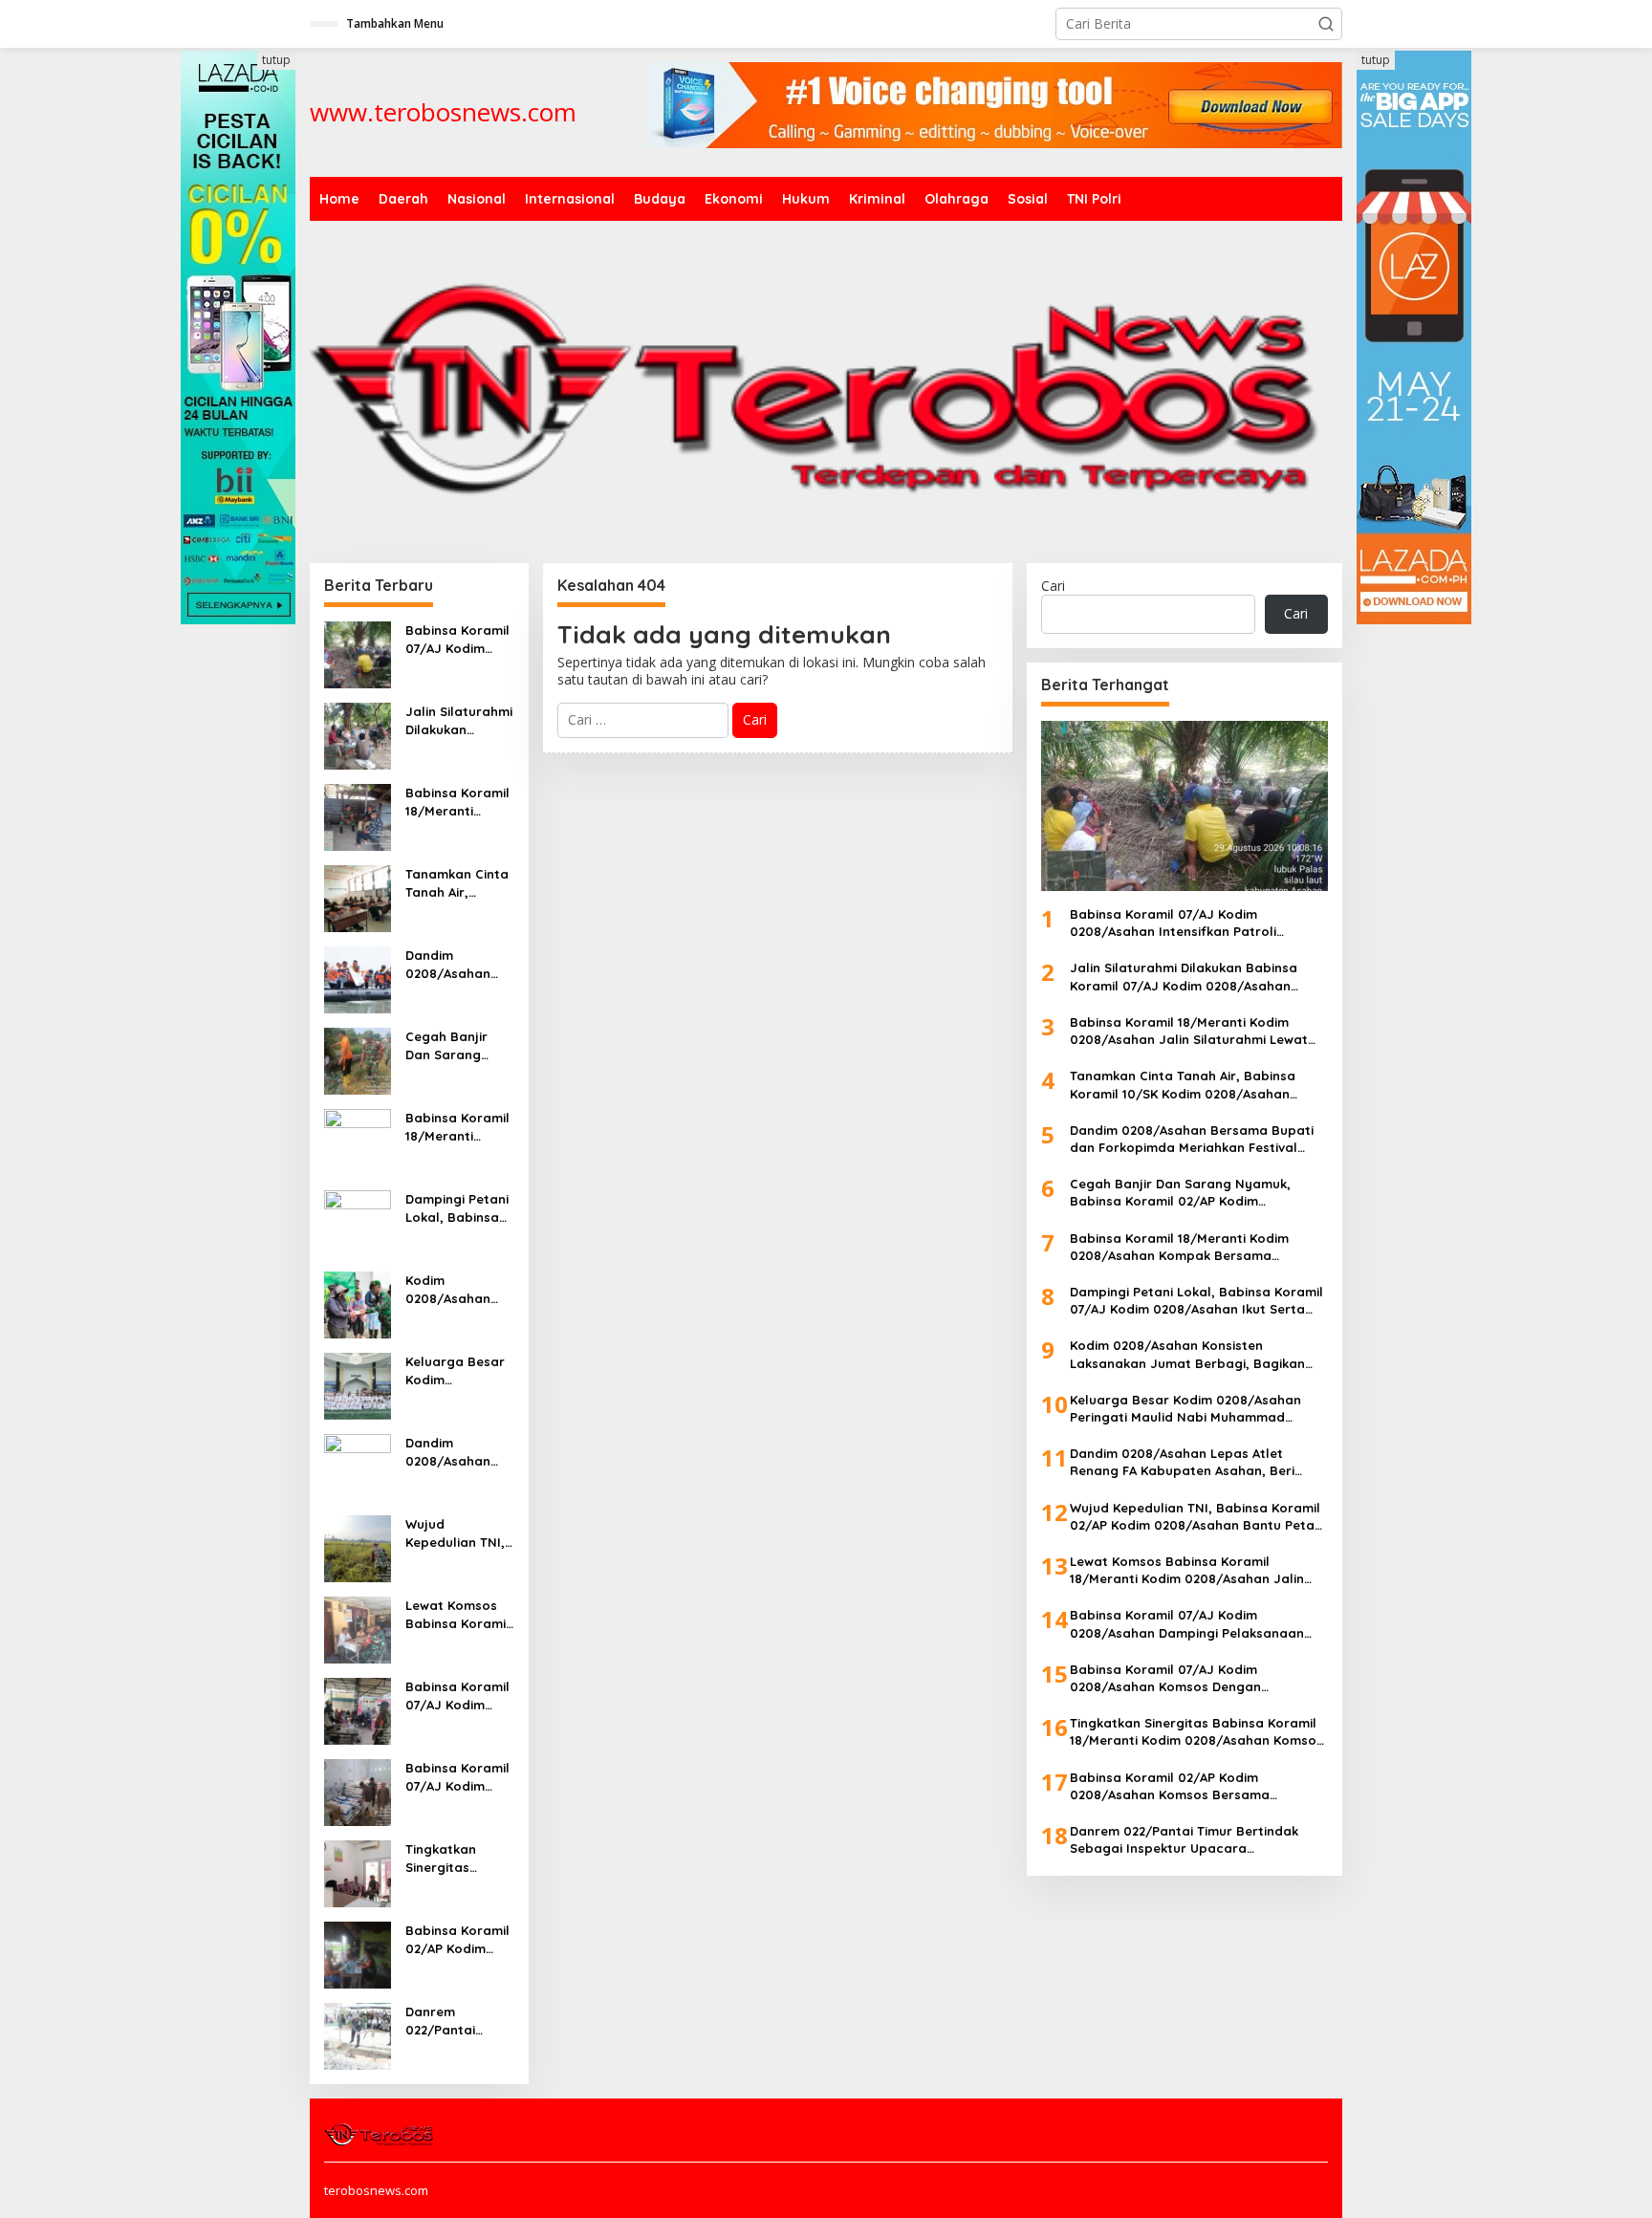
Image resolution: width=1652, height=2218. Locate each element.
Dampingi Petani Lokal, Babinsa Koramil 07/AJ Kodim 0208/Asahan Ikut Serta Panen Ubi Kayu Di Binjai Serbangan (458, 1208)
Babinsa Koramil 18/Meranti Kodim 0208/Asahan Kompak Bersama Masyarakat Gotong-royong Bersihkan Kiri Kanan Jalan (457, 1127)
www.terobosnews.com (443, 112)
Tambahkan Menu (395, 23)
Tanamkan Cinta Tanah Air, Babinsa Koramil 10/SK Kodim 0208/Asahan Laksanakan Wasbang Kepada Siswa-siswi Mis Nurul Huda (457, 883)
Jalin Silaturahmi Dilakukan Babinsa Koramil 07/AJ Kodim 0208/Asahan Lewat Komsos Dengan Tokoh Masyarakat (459, 720)
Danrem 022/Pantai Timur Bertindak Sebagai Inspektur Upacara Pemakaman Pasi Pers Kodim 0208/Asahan (459, 2021)
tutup (276, 60)
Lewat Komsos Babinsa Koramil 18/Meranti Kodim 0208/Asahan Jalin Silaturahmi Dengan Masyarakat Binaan (459, 1614)
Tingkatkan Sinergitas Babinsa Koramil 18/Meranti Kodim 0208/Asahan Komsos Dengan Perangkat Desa (457, 1858)
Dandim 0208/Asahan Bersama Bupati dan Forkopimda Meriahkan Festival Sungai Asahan (458, 964)
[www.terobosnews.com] (380, 2133)
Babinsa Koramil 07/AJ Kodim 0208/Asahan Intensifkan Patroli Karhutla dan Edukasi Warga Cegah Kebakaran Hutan (457, 639)
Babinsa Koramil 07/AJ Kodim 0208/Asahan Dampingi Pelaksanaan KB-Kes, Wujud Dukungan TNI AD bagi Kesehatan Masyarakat (459, 1696)
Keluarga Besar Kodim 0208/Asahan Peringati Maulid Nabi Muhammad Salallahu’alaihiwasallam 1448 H (459, 1370)
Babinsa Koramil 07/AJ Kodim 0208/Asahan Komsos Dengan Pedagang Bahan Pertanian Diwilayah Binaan (459, 1777)
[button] (1326, 24)
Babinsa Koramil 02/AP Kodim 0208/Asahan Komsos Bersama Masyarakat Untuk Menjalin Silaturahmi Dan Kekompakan (457, 1939)
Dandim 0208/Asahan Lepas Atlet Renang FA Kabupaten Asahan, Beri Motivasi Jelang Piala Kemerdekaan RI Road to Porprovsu (457, 1452)
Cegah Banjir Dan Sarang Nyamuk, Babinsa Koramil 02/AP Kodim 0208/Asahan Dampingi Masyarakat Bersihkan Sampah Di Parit (457, 1045)
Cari (1053, 586)
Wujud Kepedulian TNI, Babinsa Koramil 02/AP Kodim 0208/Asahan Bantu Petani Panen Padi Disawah (457, 1533)
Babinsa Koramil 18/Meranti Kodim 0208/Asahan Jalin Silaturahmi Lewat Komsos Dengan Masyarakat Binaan (459, 802)
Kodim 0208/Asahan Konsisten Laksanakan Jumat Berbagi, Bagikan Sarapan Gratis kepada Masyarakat (455, 1289)
